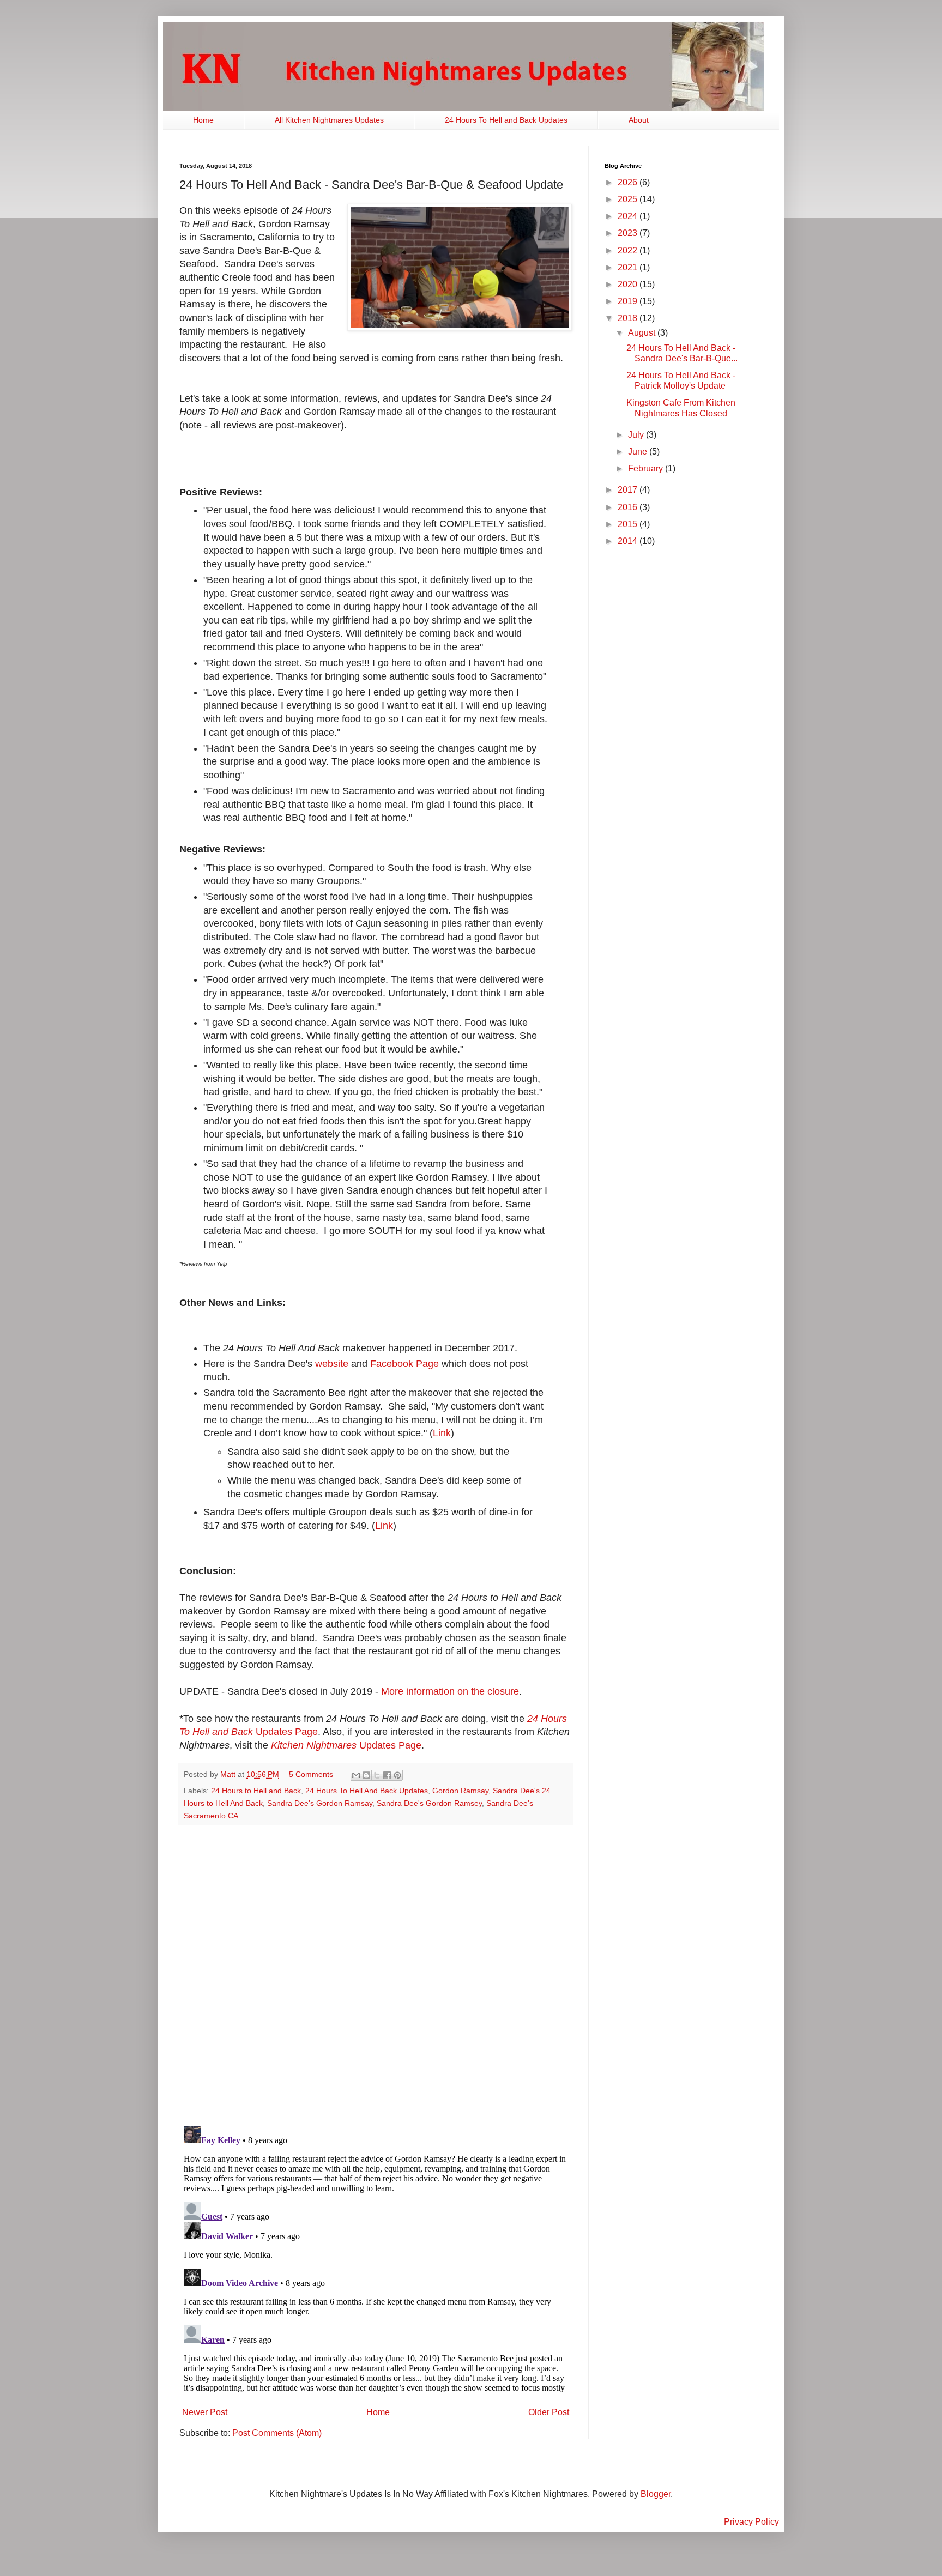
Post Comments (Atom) (277, 2433)
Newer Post (205, 2412)
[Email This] (356, 1775)
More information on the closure (450, 1691)
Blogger (656, 2494)
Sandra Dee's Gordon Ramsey (429, 1803)
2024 (629, 216)
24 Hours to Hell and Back (256, 1791)
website (332, 1364)
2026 (629, 182)
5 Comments (311, 1774)
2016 (629, 507)
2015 (629, 524)
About (639, 120)
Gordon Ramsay (460, 1791)
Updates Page (346, 1745)
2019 (629, 301)
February (647, 468)
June (639, 452)
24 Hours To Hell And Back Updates (367, 1791)
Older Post (549, 2412)
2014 (629, 541)
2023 (629, 233)
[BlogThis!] (366, 1775)
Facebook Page (404, 1364)
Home (203, 120)
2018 (629, 318)
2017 (629, 490)
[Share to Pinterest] (397, 1775)
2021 (629, 267)
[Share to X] (377, 1775)
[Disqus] (376, 1975)
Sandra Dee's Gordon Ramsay (320, 1803)
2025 (629, 199)
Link (442, 1433)
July (637, 435)
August (643, 333)
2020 (629, 284)
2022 (629, 250)
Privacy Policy (751, 2522)
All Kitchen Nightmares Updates (329, 120)
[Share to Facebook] (387, 1775)
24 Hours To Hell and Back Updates (506, 120)
